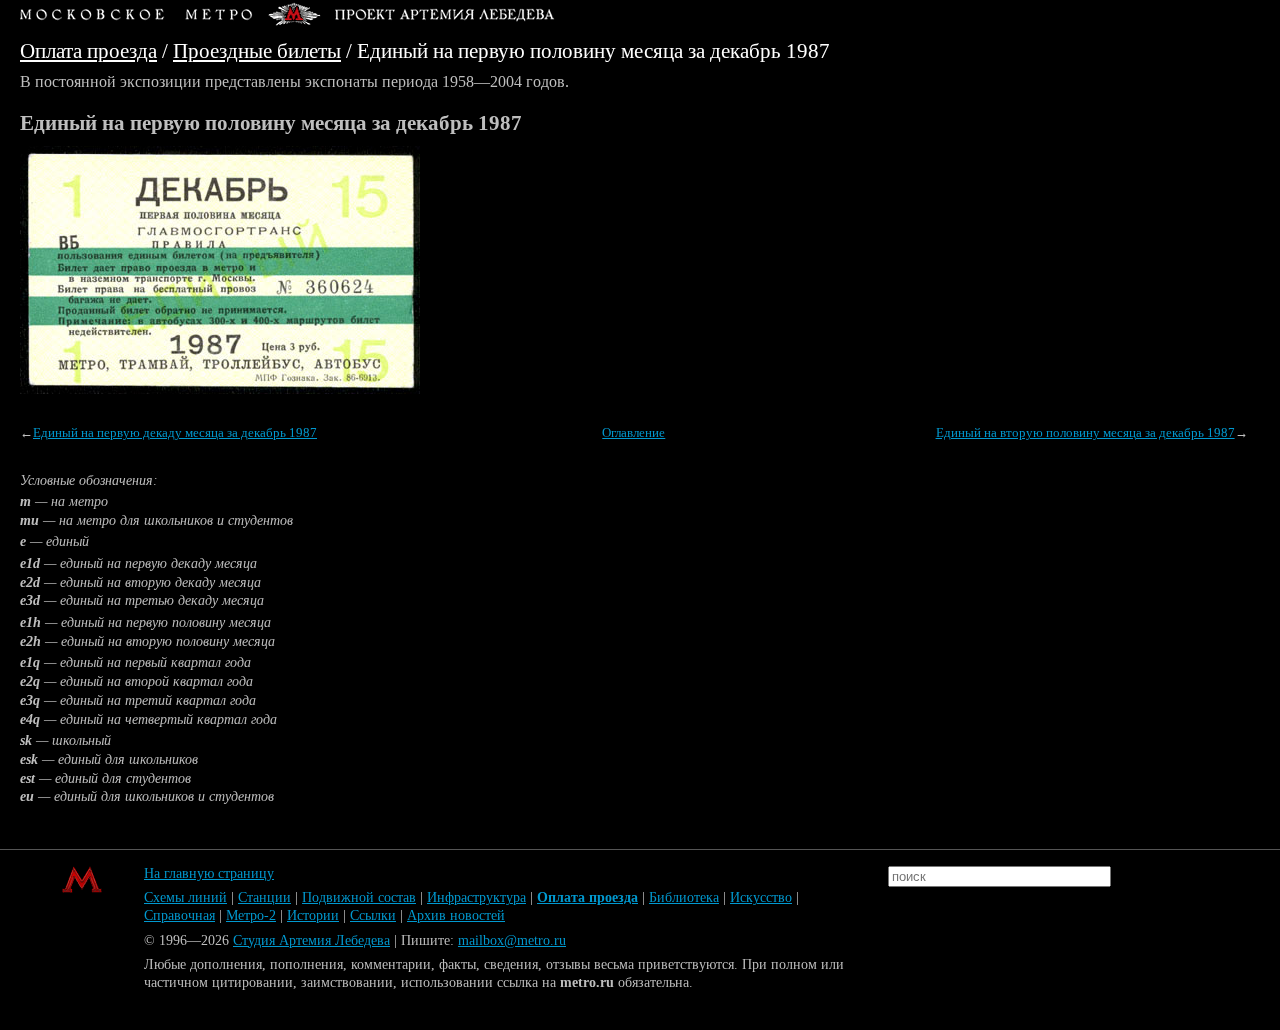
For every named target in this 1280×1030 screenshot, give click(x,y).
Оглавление (633, 433)
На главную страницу (209, 873)
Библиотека (684, 897)
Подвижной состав (359, 897)
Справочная (179, 915)
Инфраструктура (476, 897)
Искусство (761, 897)
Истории (313, 915)
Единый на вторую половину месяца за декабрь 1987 (1085, 433)
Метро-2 (251, 915)
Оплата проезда (88, 50)
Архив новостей (456, 915)
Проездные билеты (257, 50)
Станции (264, 897)
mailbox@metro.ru (512, 940)
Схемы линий (185, 897)
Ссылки (373, 915)
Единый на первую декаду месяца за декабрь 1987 (175, 433)
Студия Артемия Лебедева (311, 940)
